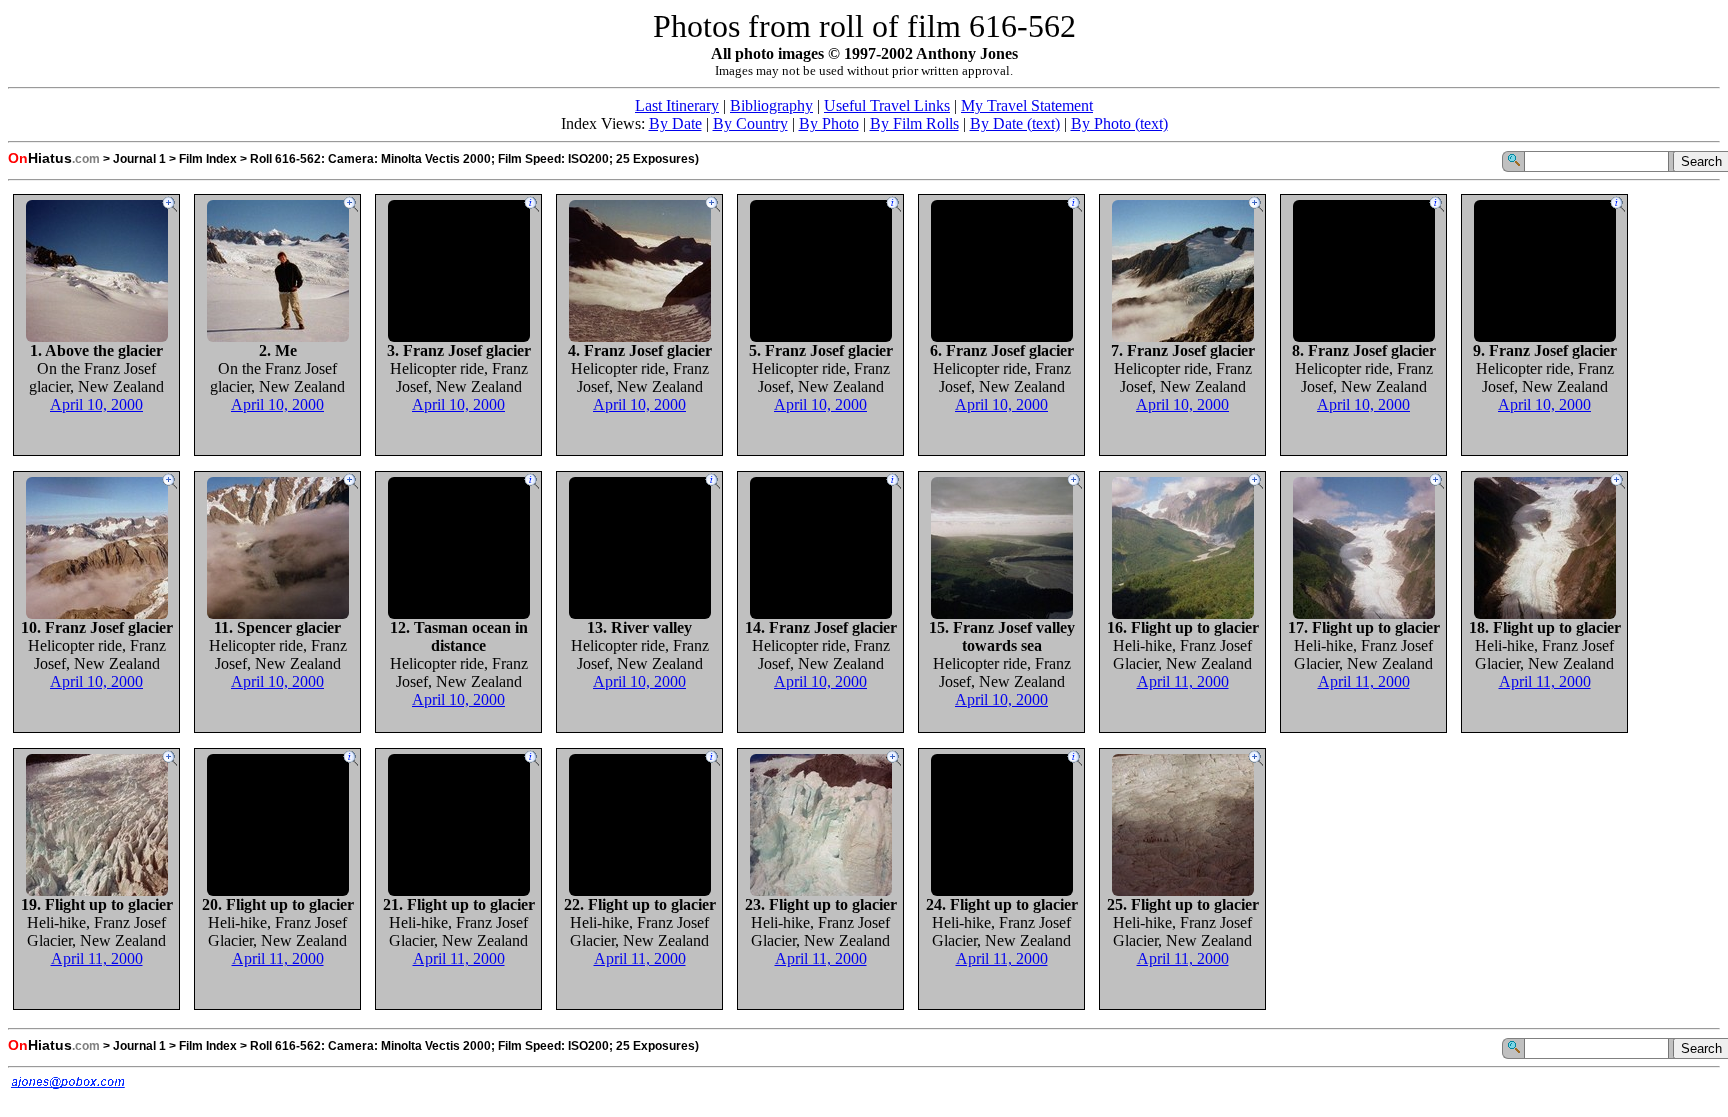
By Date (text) (1015, 123)
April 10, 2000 (96, 404)
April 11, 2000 (1183, 681)
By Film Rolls (914, 123)
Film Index (208, 159)
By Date (675, 123)
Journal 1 (139, 159)
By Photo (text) (1119, 123)
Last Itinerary (677, 105)
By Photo (829, 123)
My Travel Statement (1027, 105)
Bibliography (771, 105)
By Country (750, 123)
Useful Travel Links (887, 105)
